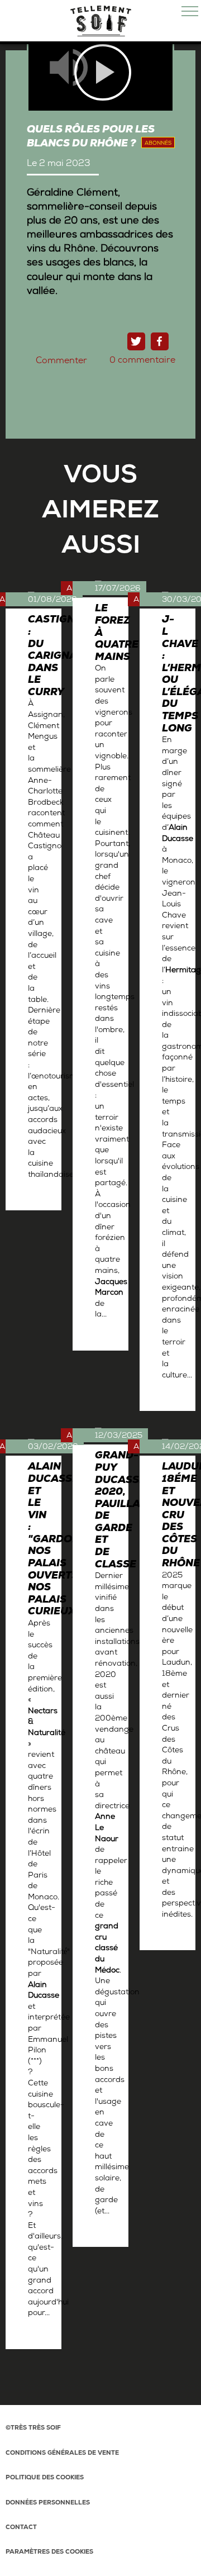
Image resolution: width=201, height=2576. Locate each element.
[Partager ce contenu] (160, 341)
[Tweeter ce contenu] (136, 341)
